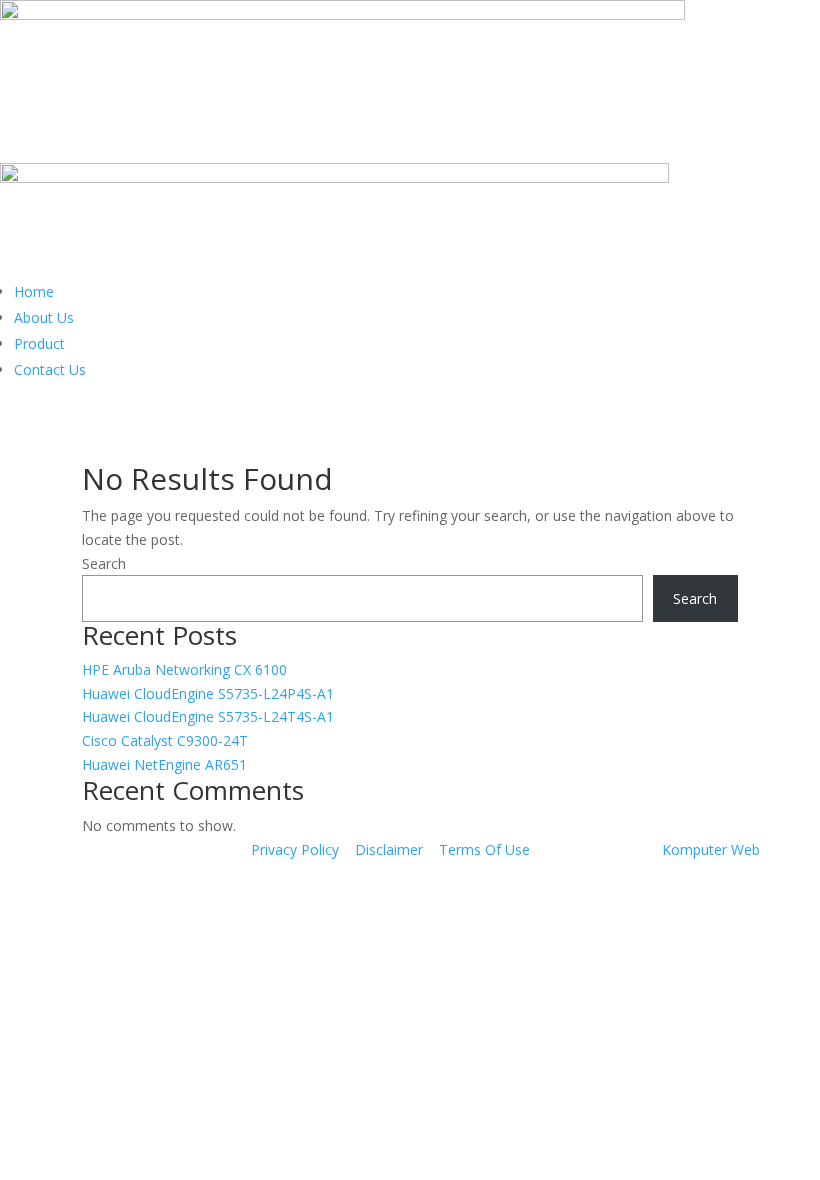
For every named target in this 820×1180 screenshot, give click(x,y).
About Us (44, 317)
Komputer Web (711, 849)
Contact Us (50, 369)
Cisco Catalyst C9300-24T (165, 740)
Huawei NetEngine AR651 (164, 764)
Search (104, 563)
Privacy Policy (295, 849)
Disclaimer (389, 849)
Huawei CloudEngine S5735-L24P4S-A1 (208, 693)
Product (39, 343)
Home (34, 291)
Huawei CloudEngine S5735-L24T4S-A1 (208, 716)
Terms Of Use (484, 849)
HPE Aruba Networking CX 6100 (184, 669)
